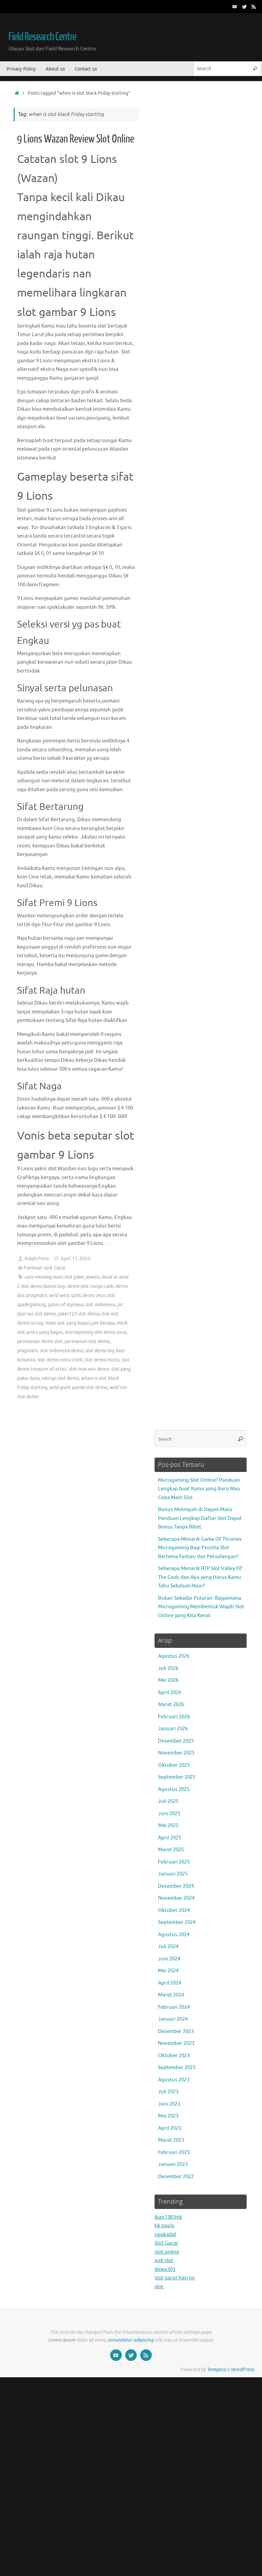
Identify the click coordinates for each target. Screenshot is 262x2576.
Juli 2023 (168, 2092)
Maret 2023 (171, 2140)
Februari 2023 (174, 2152)
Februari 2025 (174, 1862)
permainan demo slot (40, 1342)
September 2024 (177, 1922)
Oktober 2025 (174, 1765)
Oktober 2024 (174, 1910)
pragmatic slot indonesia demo (50, 1351)
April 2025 (170, 1838)
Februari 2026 (174, 1717)
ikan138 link (168, 2217)
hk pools (164, 2226)
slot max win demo (89, 1369)
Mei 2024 (168, 1971)
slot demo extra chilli (60, 1360)
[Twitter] (244, 6)
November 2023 (176, 2043)
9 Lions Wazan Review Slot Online (76, 139)
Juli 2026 (168, 1668)
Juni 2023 (169, 2104)
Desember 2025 (176, 1741)
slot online (167, 2252)
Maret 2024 (171, 1995)
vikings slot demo (60, 1378)
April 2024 (170, 1983)
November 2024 (176, 1898)
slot (159, 2287)
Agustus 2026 (174, 1656)
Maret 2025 (171, 1850)
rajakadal (165, 2235)
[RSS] (254, 6)
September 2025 (177, 1777)
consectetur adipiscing (131, 2340)
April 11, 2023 (76, 1259)
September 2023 (177, 2068)
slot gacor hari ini (175, 2278)
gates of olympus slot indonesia (82, 1305)
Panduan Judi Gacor (45, 1268)
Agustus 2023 (174, 2080)
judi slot (164, 2261)
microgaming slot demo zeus (96, 1332)
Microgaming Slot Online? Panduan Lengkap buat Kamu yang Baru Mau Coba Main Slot (199, 1489)
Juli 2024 (168, 1947)
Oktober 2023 (174, 2056)
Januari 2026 (173, 1729)
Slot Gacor (166, 2243)
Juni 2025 (169, 1814)
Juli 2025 (168, 1801)
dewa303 (165, 2269)
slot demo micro (102, 1360)
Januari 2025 (173, 1874)
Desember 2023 (176, 2031)
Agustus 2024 (174, 1935)
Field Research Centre (42, 37)
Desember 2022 (176, 2177)
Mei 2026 (168, 1680)
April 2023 (170, 2128)
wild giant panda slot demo (78, 1388)
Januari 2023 (173, 2164)
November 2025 (176, 1753)
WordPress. (243, 2370)
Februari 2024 (174, 2007)
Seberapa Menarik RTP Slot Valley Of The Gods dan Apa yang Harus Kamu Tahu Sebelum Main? (200, 1577)
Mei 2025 (168, 1826)
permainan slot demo (87, 1342)
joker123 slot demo (79, 1314)
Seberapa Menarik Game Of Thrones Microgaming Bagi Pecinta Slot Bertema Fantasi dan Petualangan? (200, 1548)
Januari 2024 (173, 2019)
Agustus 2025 (174, 1789)
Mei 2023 (168, 2116)
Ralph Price (37, 1259)
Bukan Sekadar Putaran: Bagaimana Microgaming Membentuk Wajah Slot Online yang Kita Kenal (201, 1607)
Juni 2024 (169, 1959)
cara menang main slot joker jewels (62, 1277)
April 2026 (170, 1693)
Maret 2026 (171, 1705)
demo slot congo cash (90, 1286)
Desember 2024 (176, 1886)
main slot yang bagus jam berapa (80, 1323)
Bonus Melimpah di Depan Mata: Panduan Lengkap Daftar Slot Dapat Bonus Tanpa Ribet (200, 1518)
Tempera (216, 2370)
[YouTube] (235, 6)
